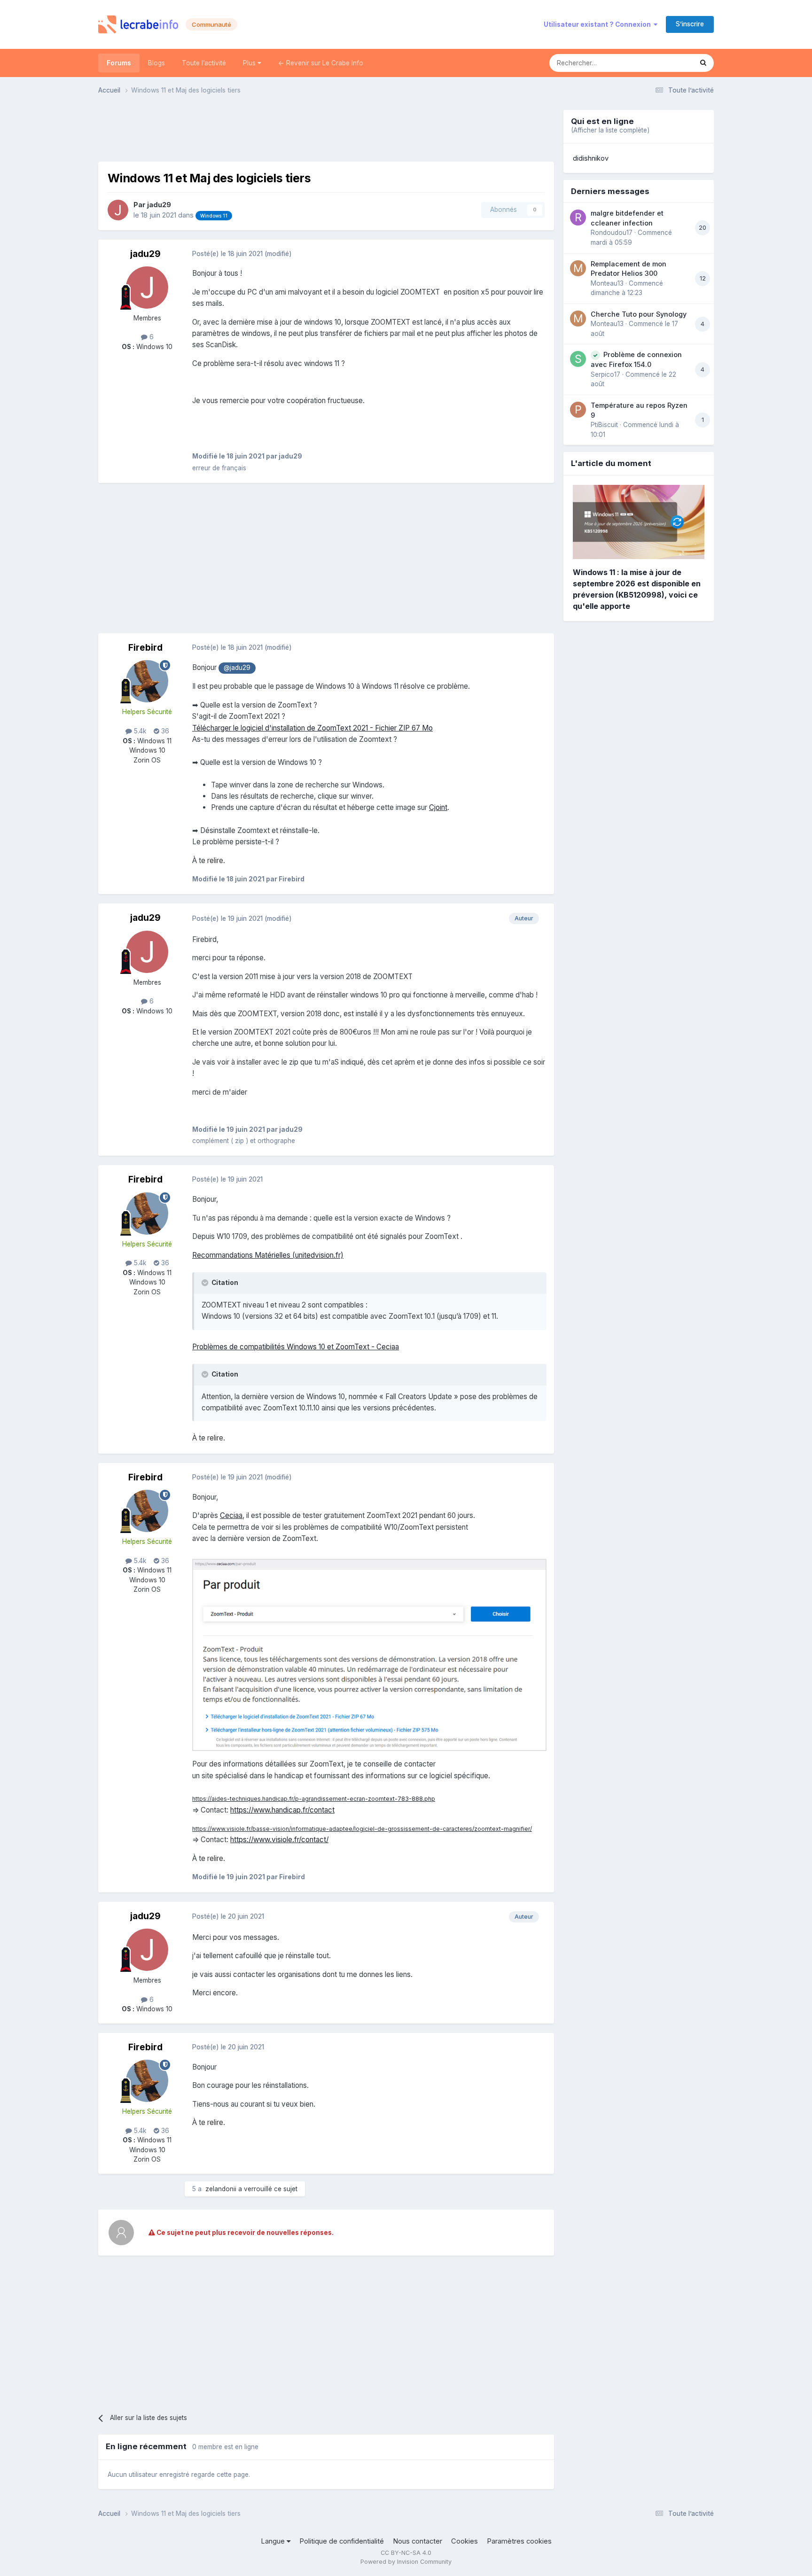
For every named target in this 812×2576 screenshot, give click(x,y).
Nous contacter (418, 2541)
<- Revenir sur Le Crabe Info (321, 63)
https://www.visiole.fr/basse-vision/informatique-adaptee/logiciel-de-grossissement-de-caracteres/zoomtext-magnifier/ (362, 1829)
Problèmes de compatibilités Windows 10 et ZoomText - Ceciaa (296, 1347)
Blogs (156, 63)
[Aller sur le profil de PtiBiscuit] (578, 410)
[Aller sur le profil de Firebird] (147, 681)
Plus (250, 63)
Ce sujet (668, 63)
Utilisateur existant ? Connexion (599, 24)
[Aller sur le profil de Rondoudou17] (578, 218)
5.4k (139, 731)
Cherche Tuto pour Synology (639, 314)
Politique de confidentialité (342, 2541)
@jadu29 (237, 668)
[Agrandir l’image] (369, 1654)
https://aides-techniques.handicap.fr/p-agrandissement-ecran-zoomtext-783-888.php (314, 1799)
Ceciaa (231, 1515)
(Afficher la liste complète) (610, 130)
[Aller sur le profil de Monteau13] (578, 268)
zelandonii (221, 2189)
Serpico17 (605, 374)
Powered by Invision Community (406, 2562)
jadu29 (159, 205)
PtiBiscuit (604, 425)
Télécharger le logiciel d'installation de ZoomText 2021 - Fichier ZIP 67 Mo (312, 728)
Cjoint (438, 807)
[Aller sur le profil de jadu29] (118, 210)
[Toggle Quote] (206, 1283)
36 (164, 731)
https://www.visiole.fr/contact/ (279, 1840)
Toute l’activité (204, 63)
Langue (274, 2541)
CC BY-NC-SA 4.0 (406, 2553)
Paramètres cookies (519, 2541)
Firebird (145, 648)
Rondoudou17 (612, 233)
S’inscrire (690, 24)
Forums (119, 63)
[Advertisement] (326, 131)
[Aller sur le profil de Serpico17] (578, 359)
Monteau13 (607, 283)
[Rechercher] (703, 63)
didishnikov (591, 158)
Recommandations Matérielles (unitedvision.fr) (268, 1255)
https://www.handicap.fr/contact (282, 1810)
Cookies (465, 2541)
